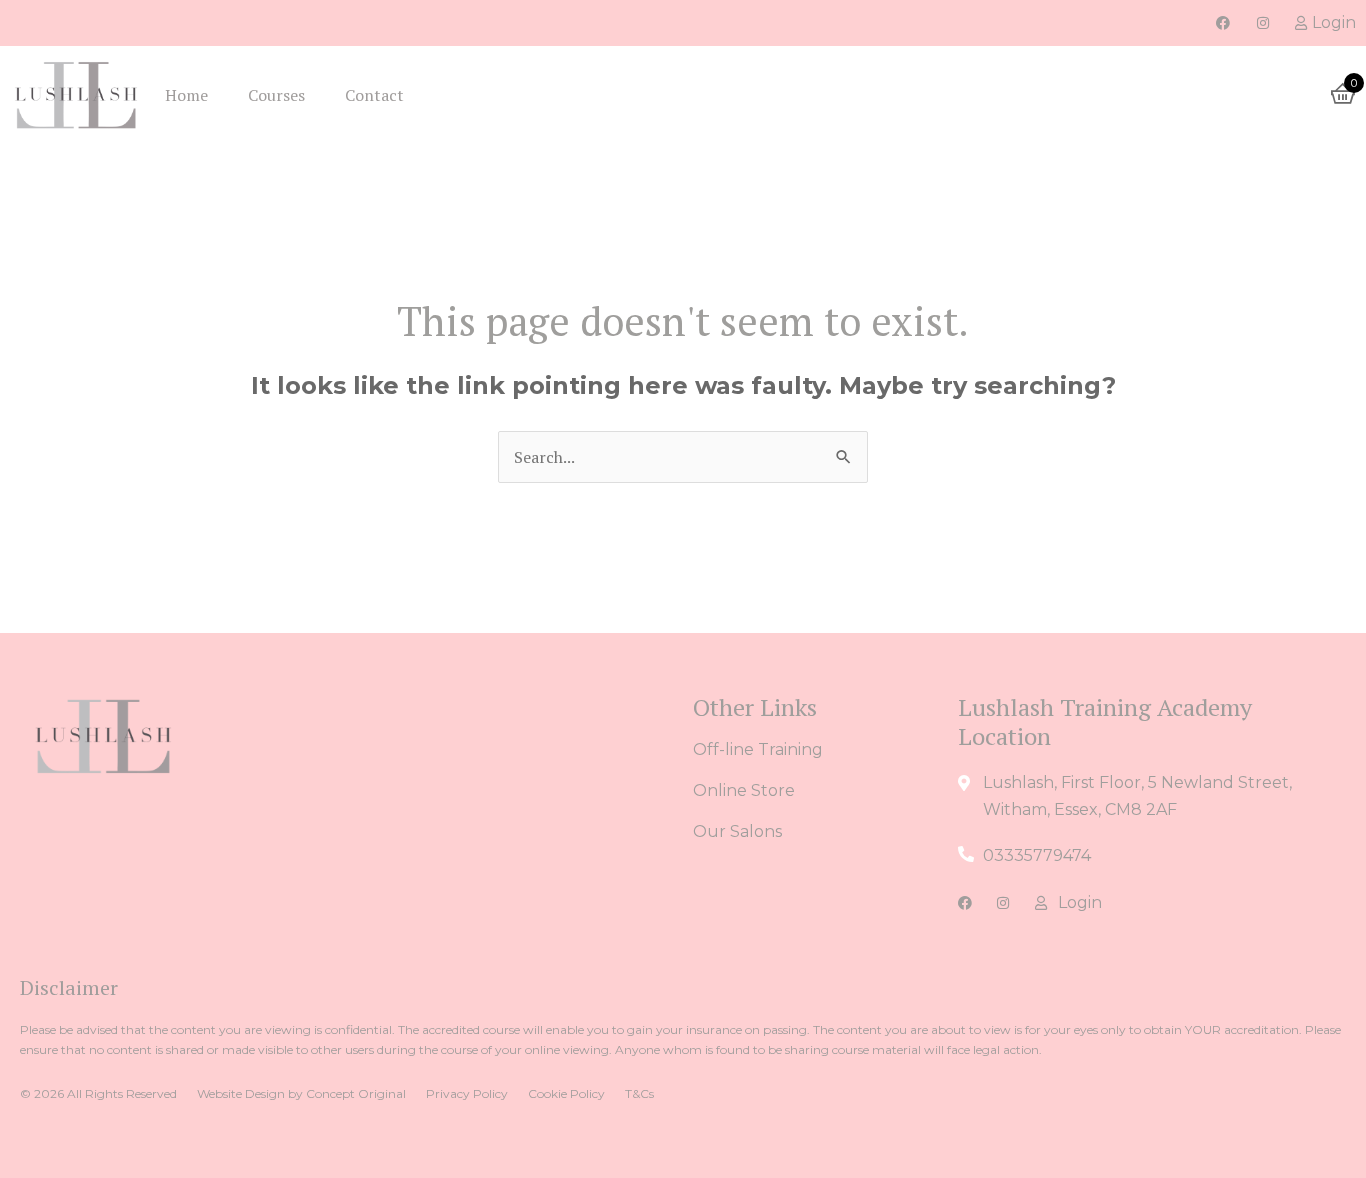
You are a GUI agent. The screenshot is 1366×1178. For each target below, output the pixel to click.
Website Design (241, 1093)
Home (186, 95)
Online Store (744, 790)
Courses (276, 95)
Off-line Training (758, 749)
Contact (374, 95)
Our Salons (737, 831)
